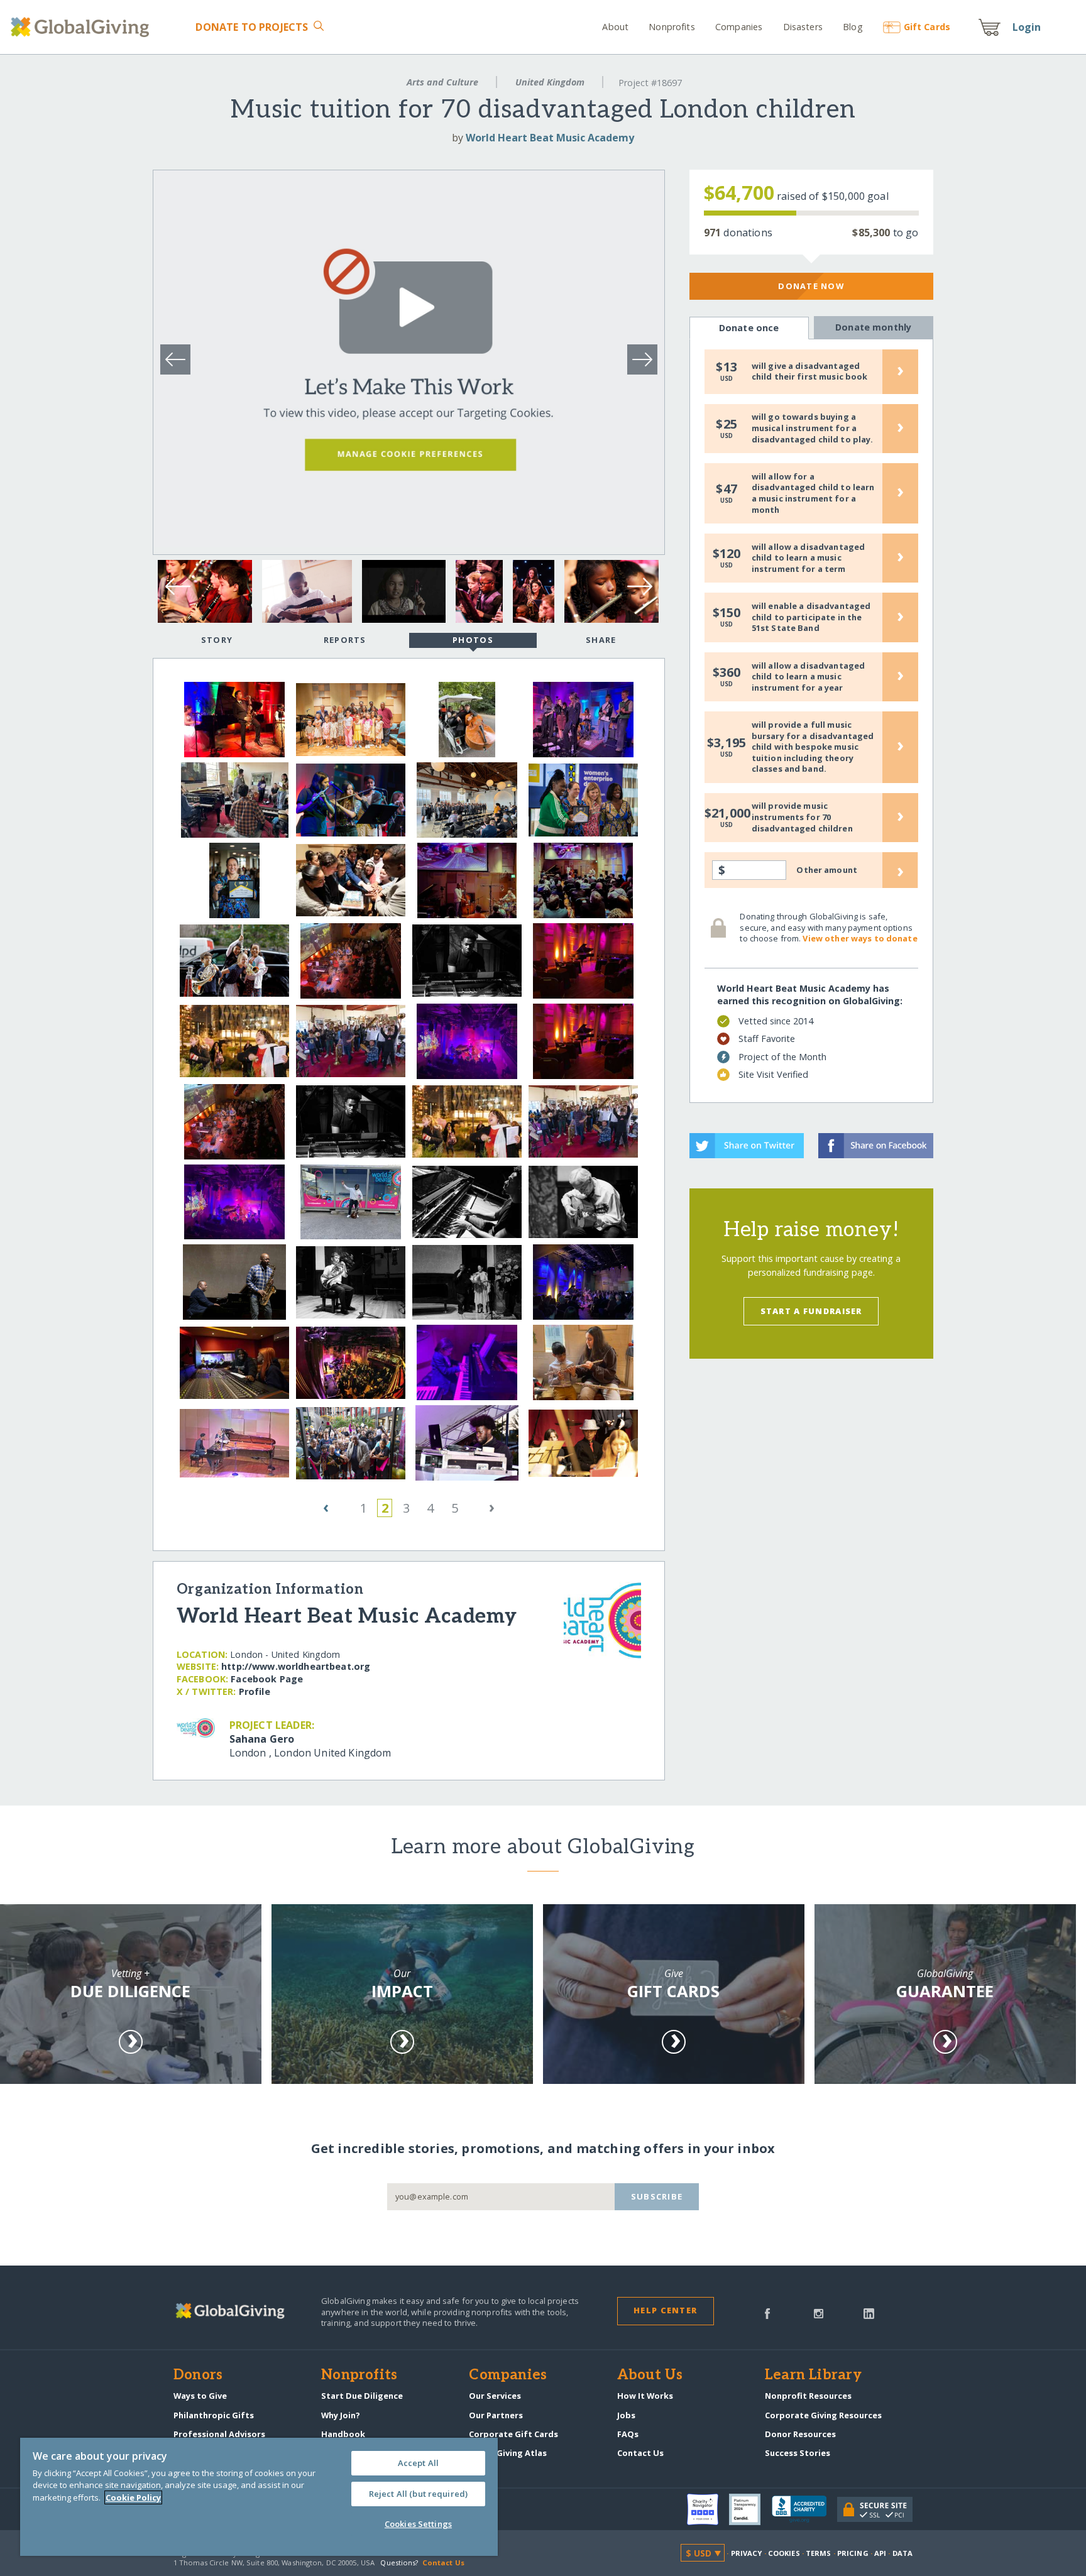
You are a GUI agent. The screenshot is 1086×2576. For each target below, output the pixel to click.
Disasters (803, 27)
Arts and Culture (442, 82)
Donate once (749, 328)
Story (217, 640)
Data (902, 2553)
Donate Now (811, 286)
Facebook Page (267, 1679)
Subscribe (657, 2196)
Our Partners (496, 2415)
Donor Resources (800, 2434)
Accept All (418, 2463)
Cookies (784, 2553)
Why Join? (341, 2415)
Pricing (853, 2553)
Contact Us (640, 2453)
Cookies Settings (418, 2524)
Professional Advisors (219, 2434)
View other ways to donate (860, 938)
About (615, 27)
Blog (853, 27)
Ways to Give (200, 2396)
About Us (650, 2376)
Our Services (495, 2396)
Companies (739, 27)
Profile (255, 1691)
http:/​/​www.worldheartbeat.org (296, 1666)
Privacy (747, 2553)
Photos (473, 640)
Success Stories (798, 2453)
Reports (345, 640)
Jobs (626, 2415)
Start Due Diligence (362, 2396)
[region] (259, 2497)
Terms (819, 2553)
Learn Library (813, 2376)
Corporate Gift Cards (513, 2434)
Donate (252, 27)
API (880, 2553)
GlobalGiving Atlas (508, 2453)
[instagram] (819, 2313)
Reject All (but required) (418, 2494)
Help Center (665, 2310)
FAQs (628, 2434)
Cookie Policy (133, 2497)
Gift (927, 27)
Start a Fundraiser (811, 1311)
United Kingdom (550, 82)
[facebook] (767, 2313)
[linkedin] (869, 2313)
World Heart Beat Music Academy (550, 138)
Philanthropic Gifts (214, 2415)
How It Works (645, 2396)
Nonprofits (672, 27)
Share (601, 640)
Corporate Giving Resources (823, 2415)
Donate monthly (873, 327)
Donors (198, 2376)
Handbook (343, 2434)
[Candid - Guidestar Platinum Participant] (750, 2509)
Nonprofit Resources (808, 2396)
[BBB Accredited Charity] (804, 2509)
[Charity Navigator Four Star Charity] (708, 2509)
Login (1027, 27)
